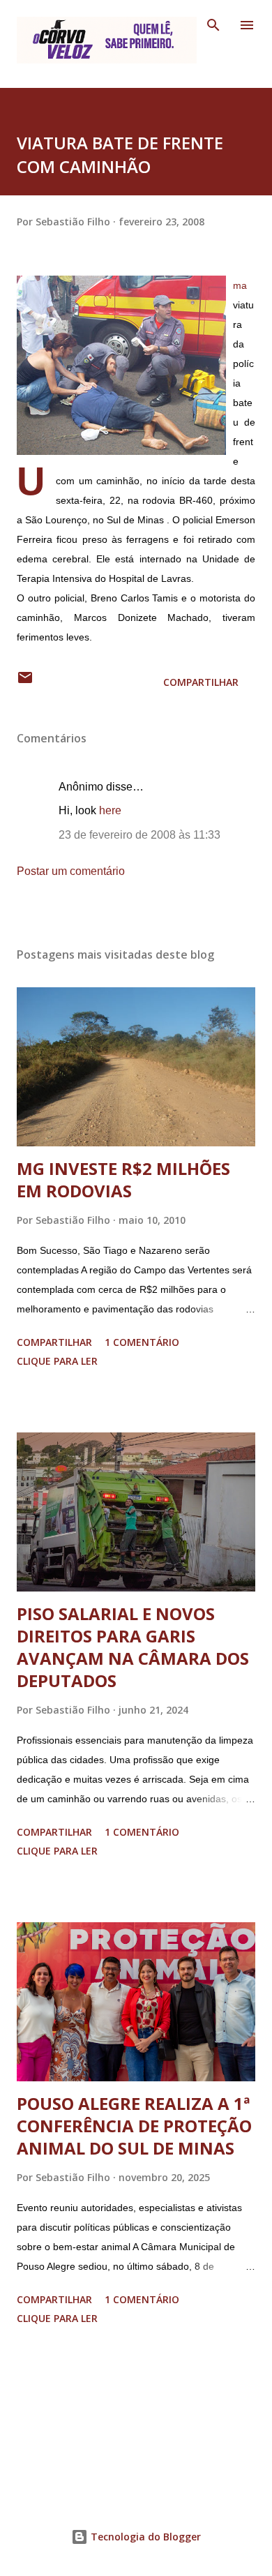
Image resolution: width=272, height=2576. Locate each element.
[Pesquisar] (213, 25)
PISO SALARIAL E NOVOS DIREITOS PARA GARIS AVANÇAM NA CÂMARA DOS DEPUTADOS (133, 1647)
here (110, 810)
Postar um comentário (71, 871)
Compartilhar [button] (201, 682)
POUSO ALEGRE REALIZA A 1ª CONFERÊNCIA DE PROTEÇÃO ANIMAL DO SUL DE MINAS (134, 2126)
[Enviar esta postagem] (25, 682)
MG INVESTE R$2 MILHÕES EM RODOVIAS (123, 1180)
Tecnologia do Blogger (144, 2537)
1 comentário (142, 1342)
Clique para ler (57, 1361)
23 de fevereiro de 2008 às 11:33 (139, 835)
